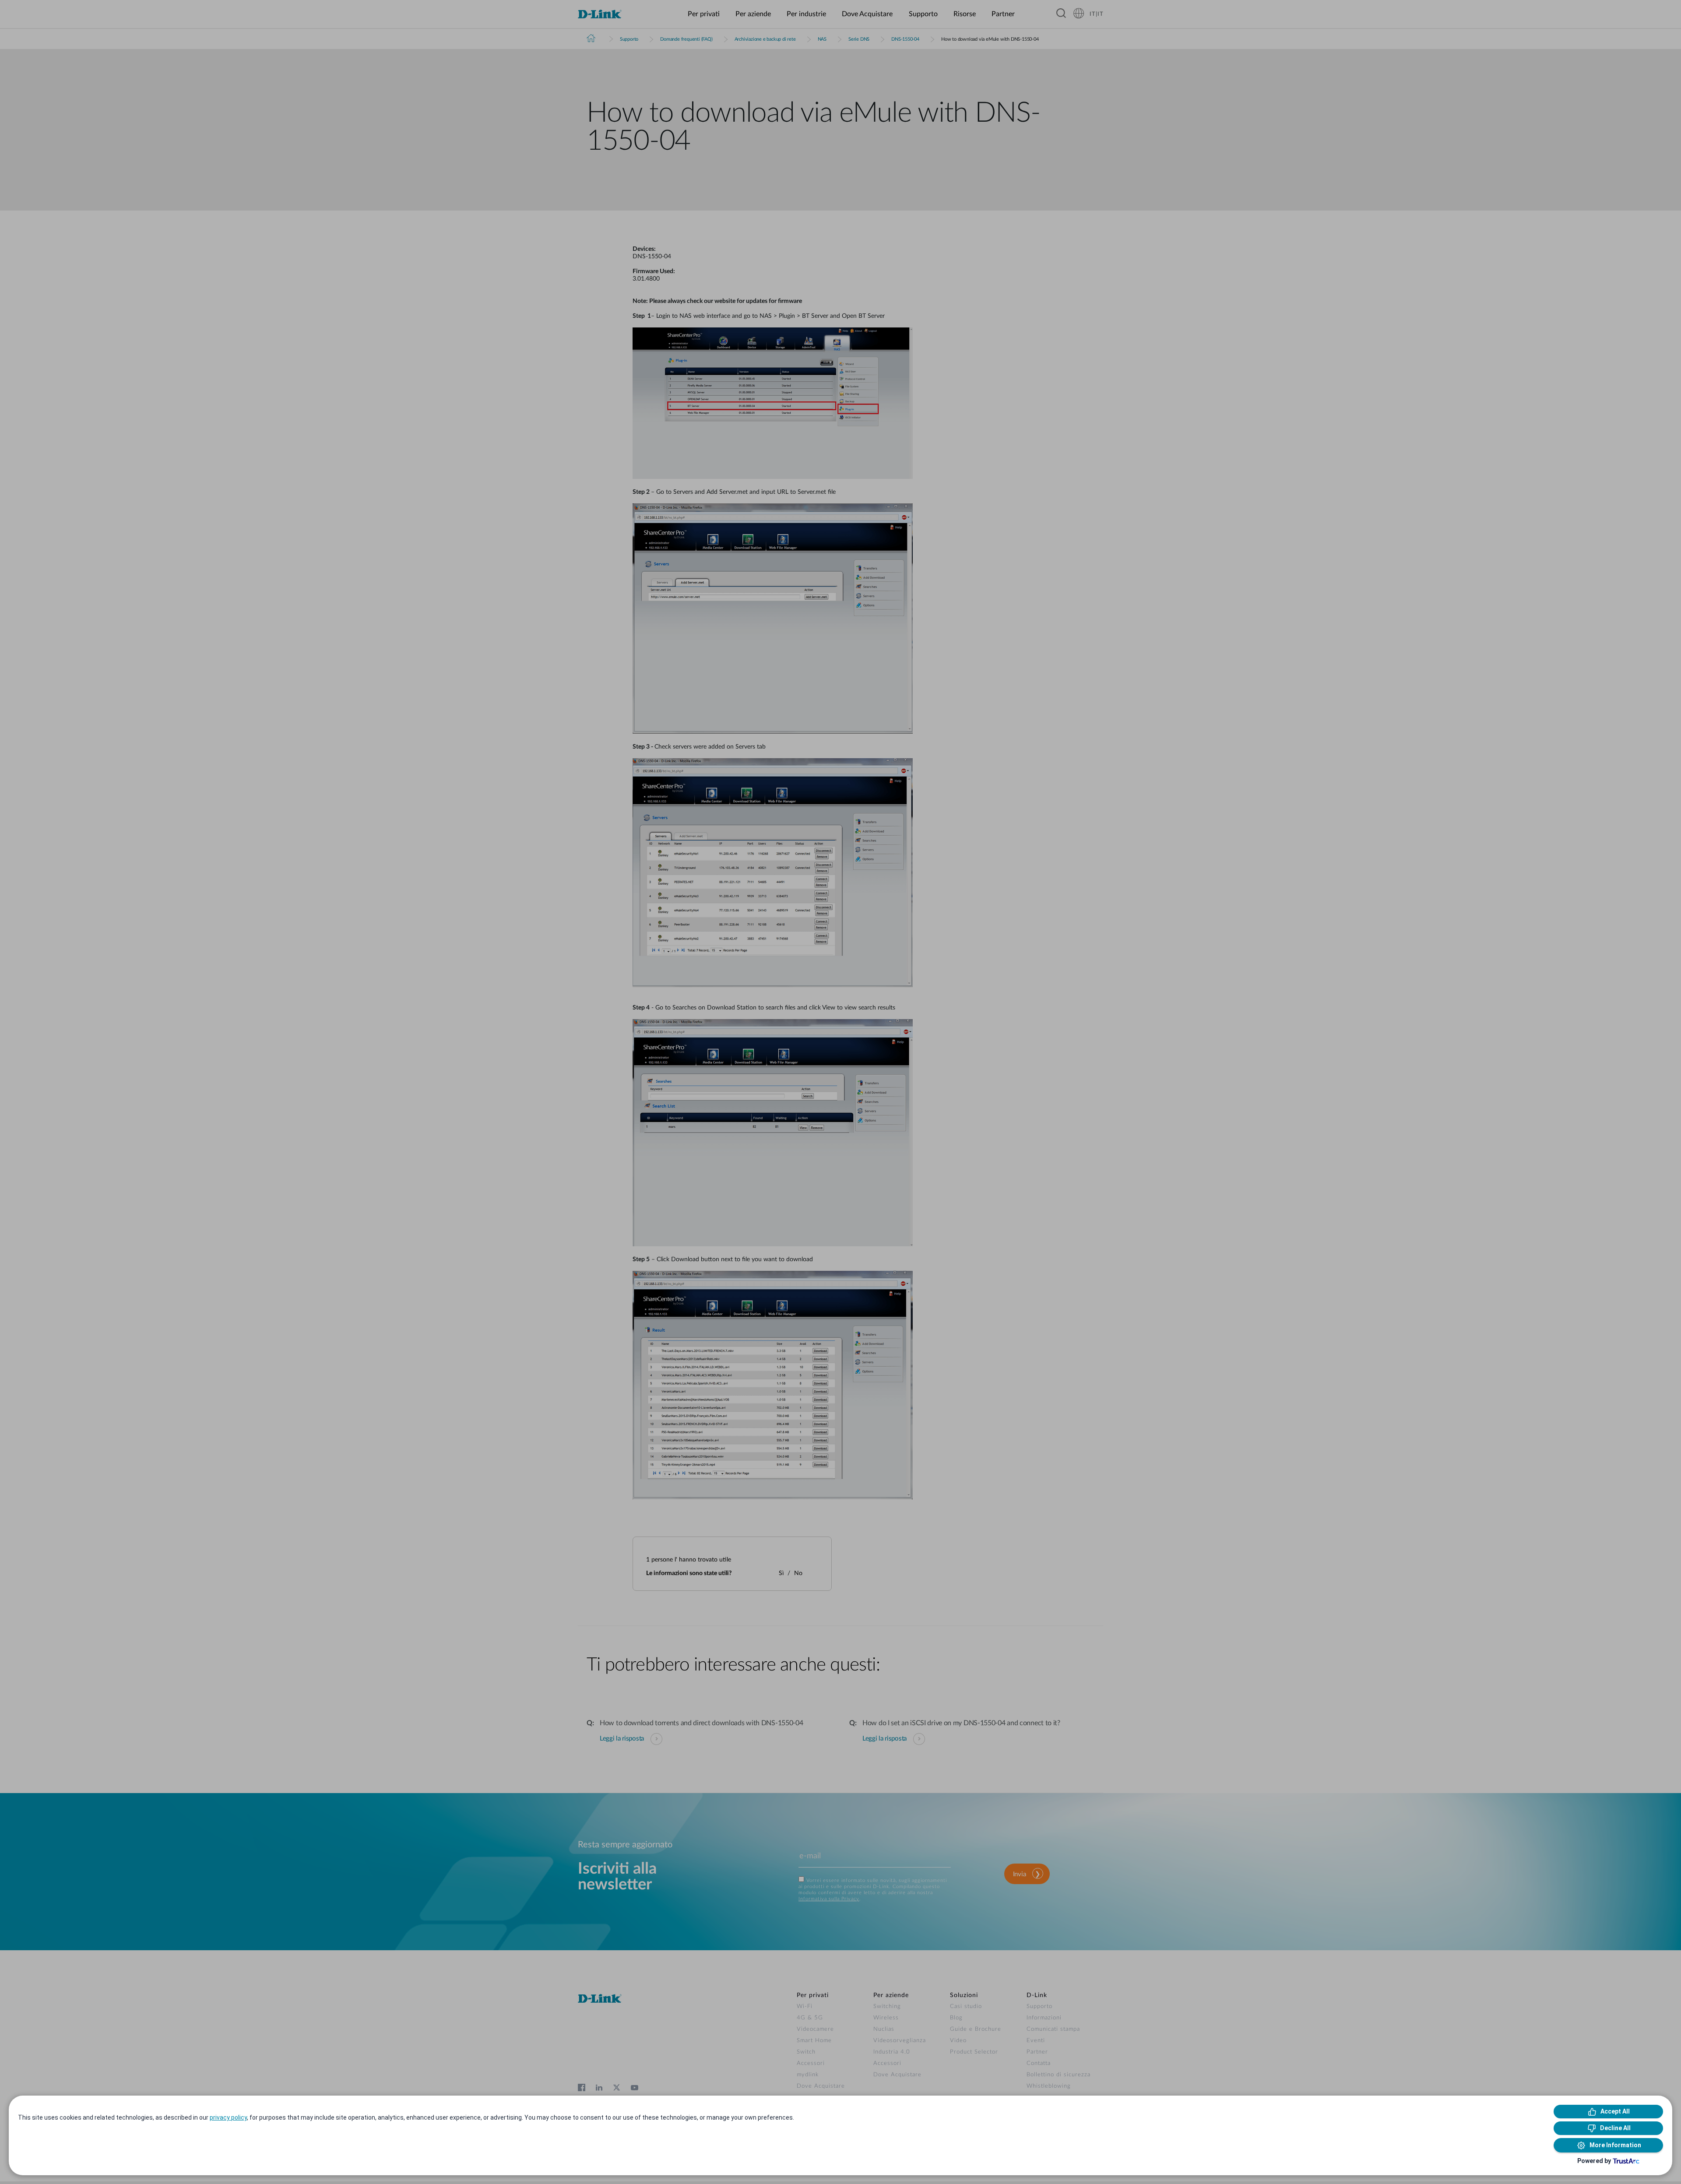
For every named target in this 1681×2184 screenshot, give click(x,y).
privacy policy (228, 2117)
